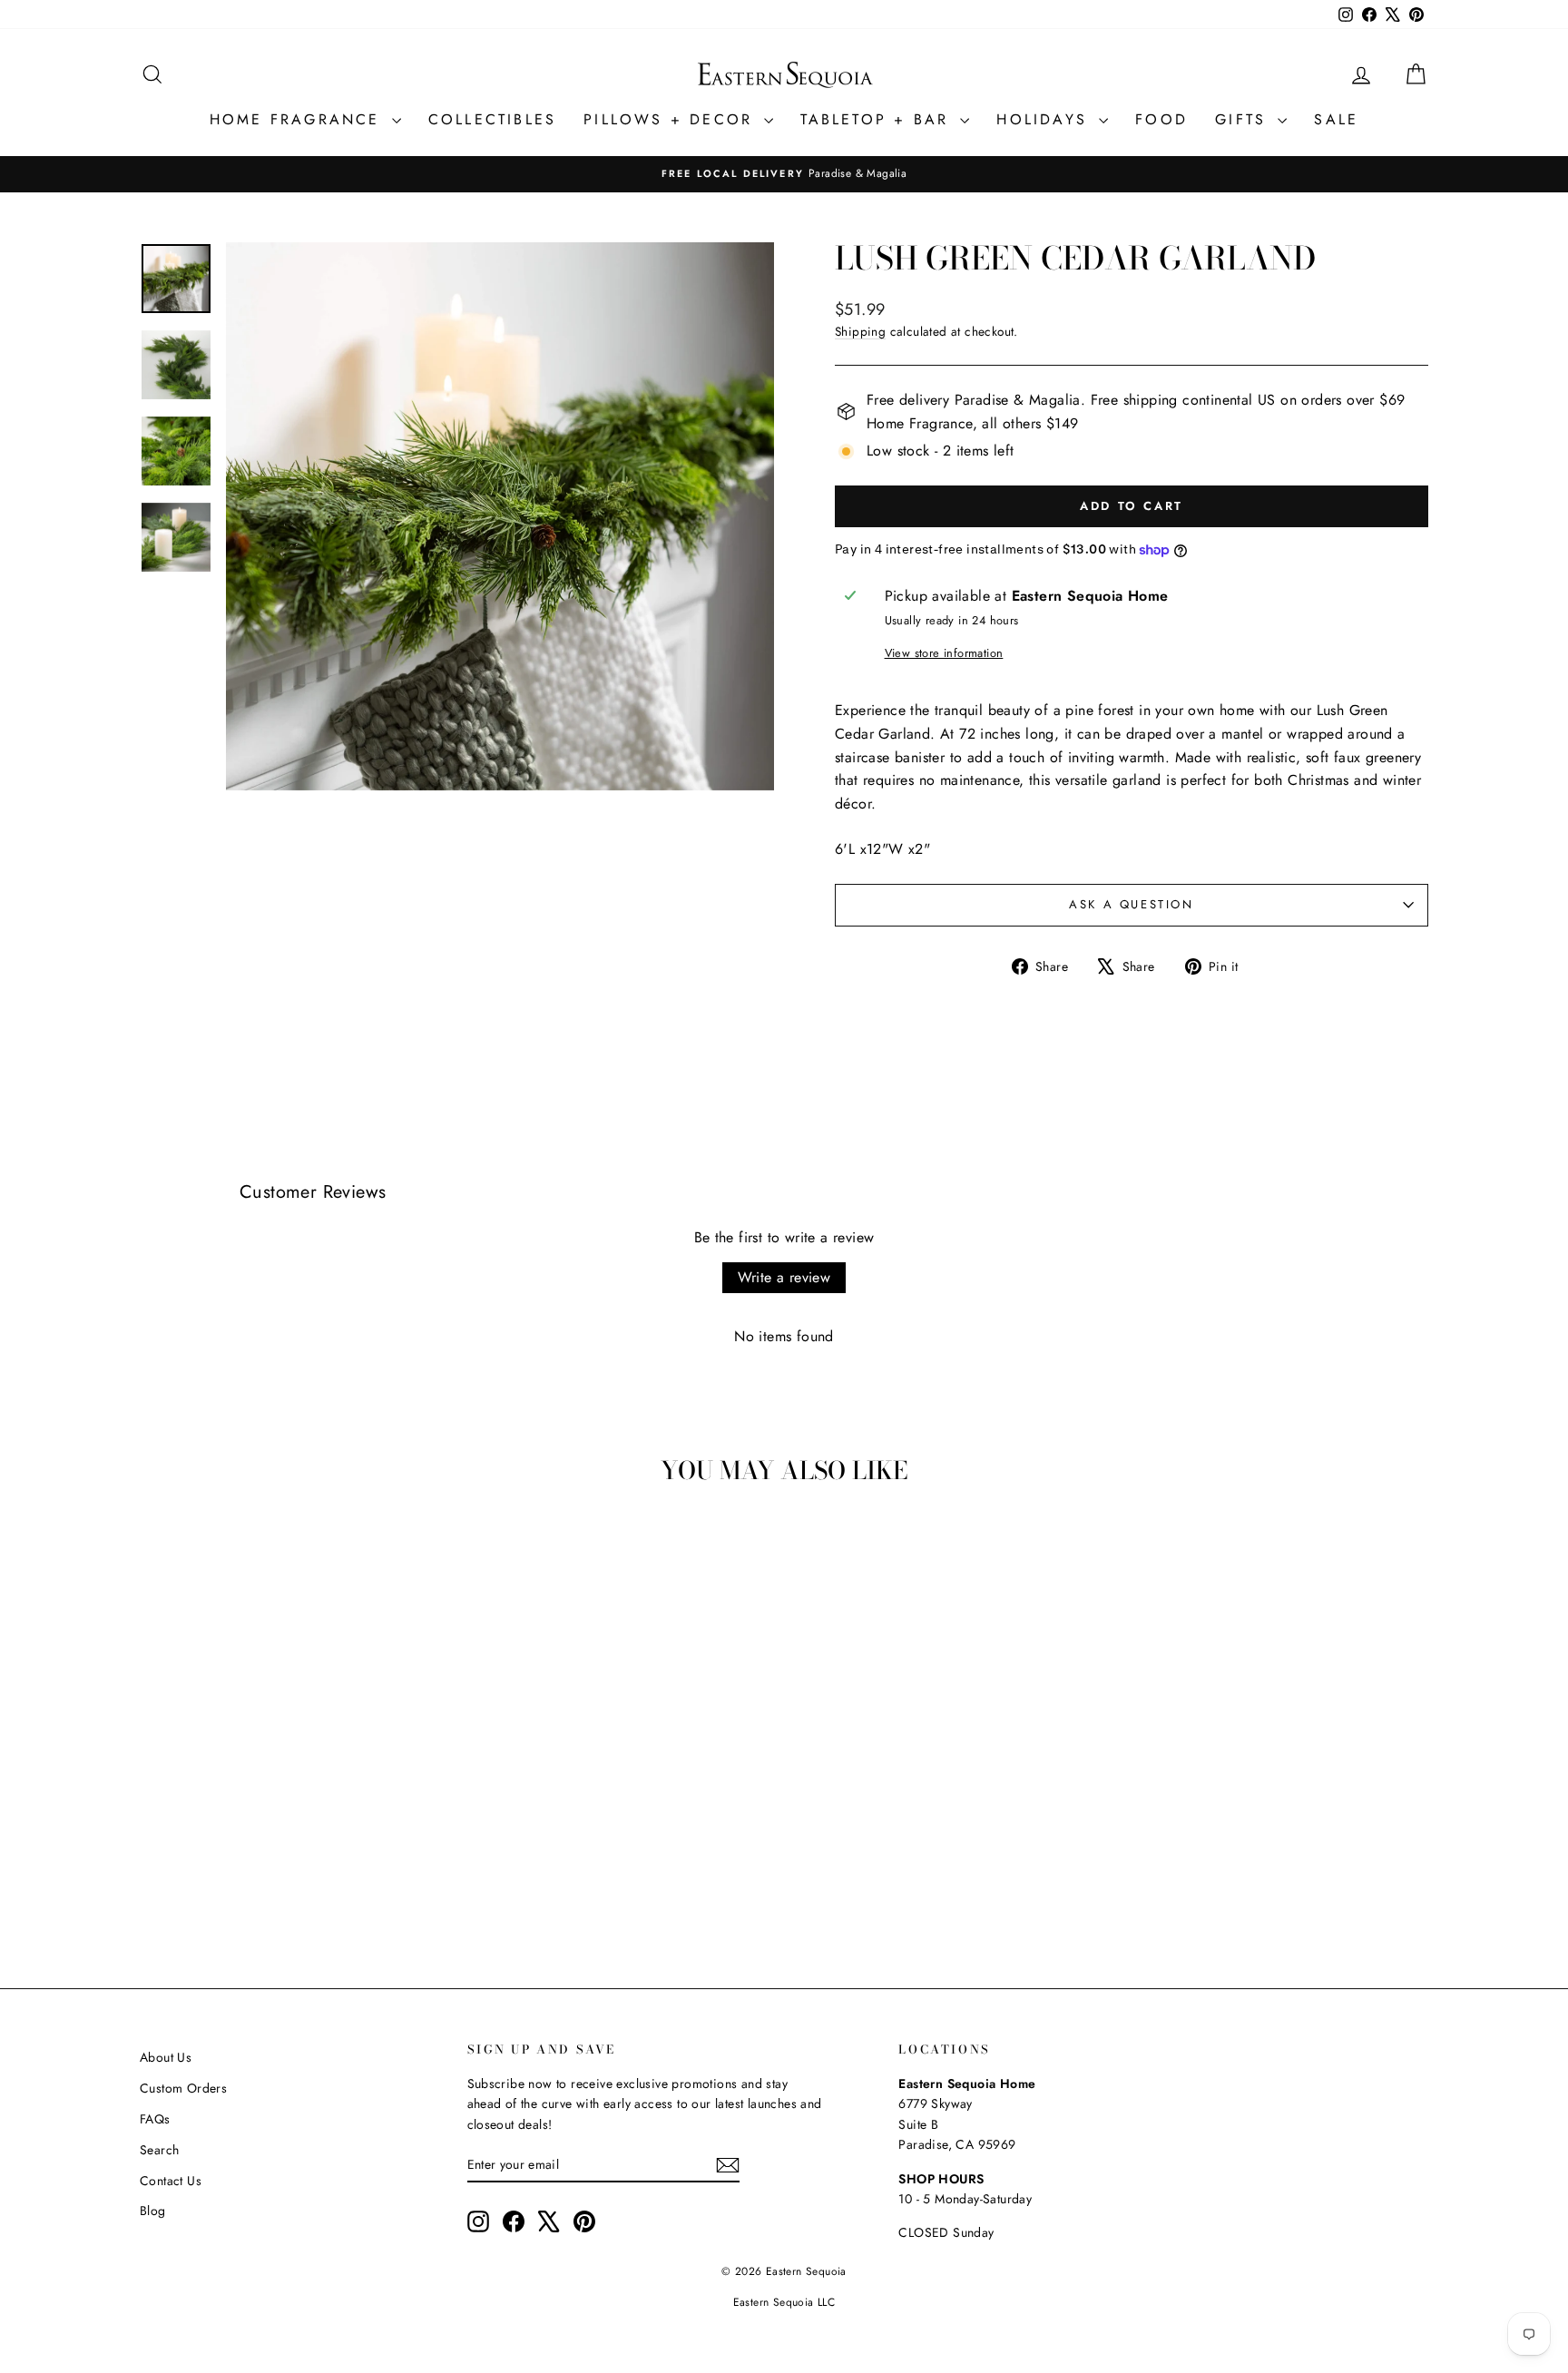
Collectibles (492, 119)
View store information (944, 653)
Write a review (784, 1277)
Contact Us (171, 2181)
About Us (166, 2057)
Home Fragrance (299, 119)
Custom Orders (183, 2088)
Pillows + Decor (671, 119)
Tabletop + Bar (878, 119)
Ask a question (1131, 904)
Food (1161, 119)
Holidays (1045, 119)
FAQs (155, 2119)
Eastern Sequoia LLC (784, 2302)
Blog (153, 2211)
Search (159, 2150)
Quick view (294, 1817)
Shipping (860, 331)
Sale (1336, 119)
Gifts (1244, 119)
